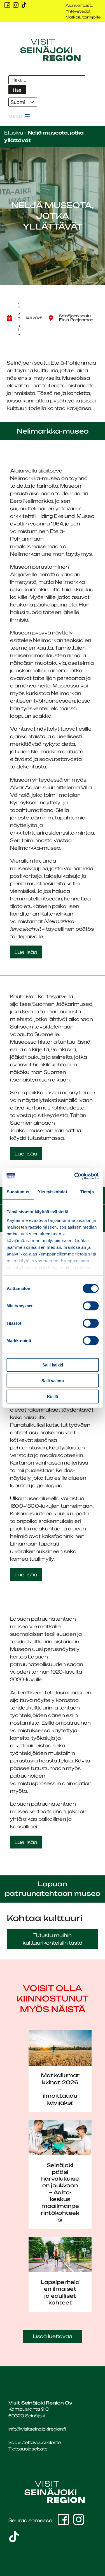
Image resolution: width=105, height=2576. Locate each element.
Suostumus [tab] (18, 1191)
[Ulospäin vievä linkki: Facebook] (7, 5)
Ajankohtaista (79, 5)
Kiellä (53, 1396)
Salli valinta (53, 1381)
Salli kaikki (53, 1365)
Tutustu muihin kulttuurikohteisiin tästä (53, 1939)
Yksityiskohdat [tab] (52, 1191)
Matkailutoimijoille (83, 17)
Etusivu (14, 133)
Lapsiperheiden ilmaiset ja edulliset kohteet (60, 2292)
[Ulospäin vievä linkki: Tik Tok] (24, 5)
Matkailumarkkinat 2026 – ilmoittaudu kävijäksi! (60, 2089)
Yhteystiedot (78, 11)
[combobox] (23, 102)
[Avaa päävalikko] (19, 117)
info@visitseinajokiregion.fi (37, 2429)
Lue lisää (26, 952)
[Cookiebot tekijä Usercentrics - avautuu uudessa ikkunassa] (75, 1176)
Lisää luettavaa (53, 2336)
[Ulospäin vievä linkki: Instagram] (16, 5)
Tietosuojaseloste (28, 2449)
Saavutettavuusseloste (35, 2442)
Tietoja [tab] (87, 1191)
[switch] (91, 1306)
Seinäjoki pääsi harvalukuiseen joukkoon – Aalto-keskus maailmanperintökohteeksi (60, 2192)
